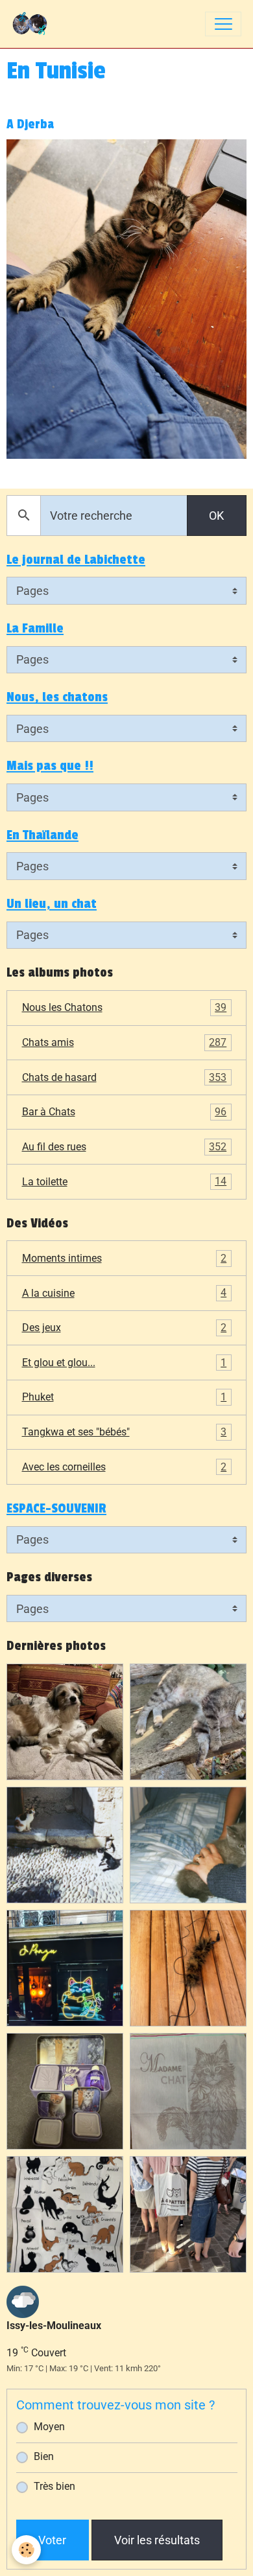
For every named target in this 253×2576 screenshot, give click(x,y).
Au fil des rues (125, 1147)
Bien (44, 2456)
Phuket (125, 1397)
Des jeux (125, 1328)
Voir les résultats (157, 2540)
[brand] (33, 24)
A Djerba (30, 124)
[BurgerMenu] (223, 24)
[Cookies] (26, 2550)
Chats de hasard (125, 1077)
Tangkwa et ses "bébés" (125, 1432)
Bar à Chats (125, 1112)
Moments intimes (125, 1258)
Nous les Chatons (125, 1007)
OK (216, 516)
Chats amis (125, 1042)
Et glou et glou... (125, 1363)
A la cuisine (125, 1293)
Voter (52, 2540)
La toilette (125, 1181)
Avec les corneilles (125, 1467)
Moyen (49, 2427)
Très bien (54, 2486)
